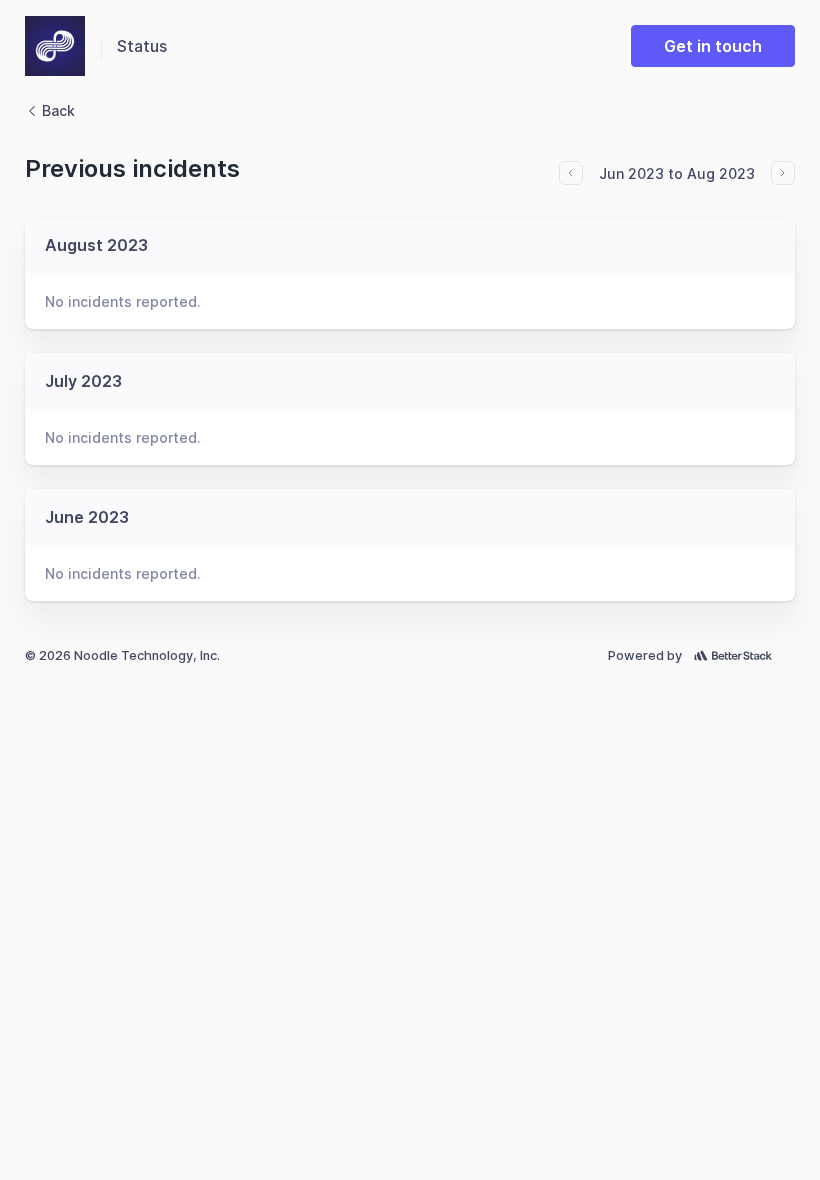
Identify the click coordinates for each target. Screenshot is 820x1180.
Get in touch (713, 46)
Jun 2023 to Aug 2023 (677, 173)
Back (58, 110)
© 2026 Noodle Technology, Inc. (122, 655)
